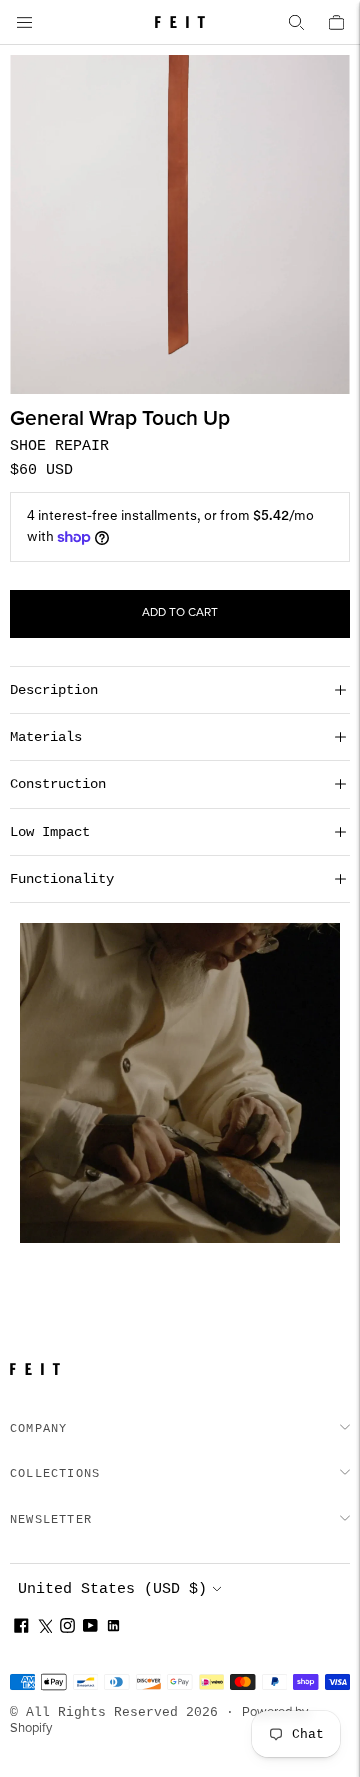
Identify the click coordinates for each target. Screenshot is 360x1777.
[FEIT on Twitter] (44, 1628)
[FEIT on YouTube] (90, 1628)
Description (54, 690)
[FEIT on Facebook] (21, 1628)
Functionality (62, 879)
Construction (58, 784)
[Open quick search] (296, 22)
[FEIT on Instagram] (67, 1628)
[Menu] (24, 22)
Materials (46, 737)
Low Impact (50, 832)
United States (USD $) (112, 1589)
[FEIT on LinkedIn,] (113, 1628)
